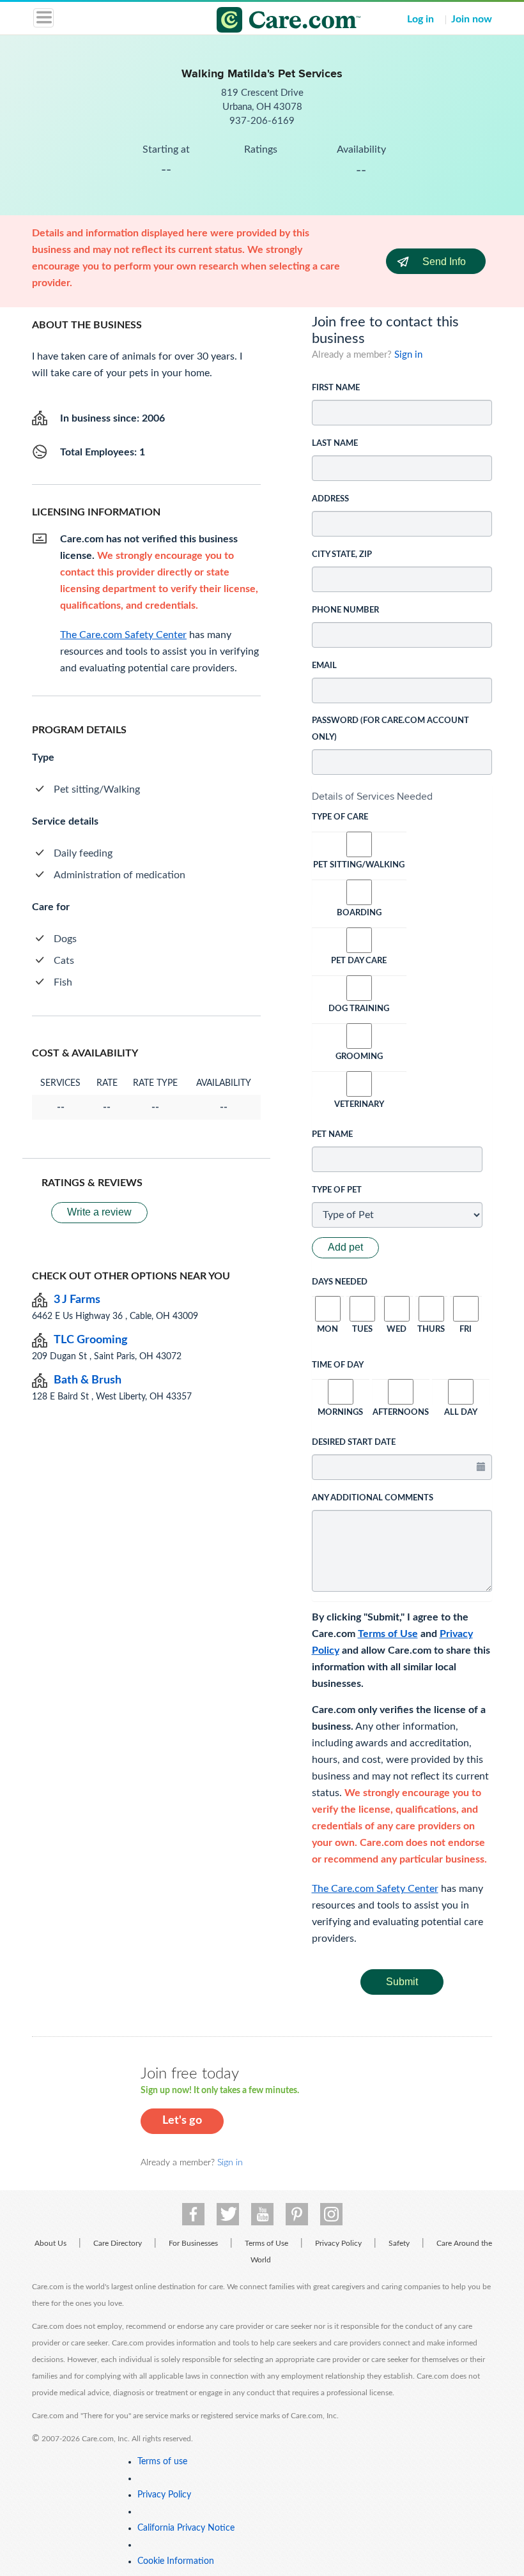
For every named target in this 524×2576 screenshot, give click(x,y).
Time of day (338, 1365)
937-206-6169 (262, 121)
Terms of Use (388, 1634)
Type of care (340, 817)
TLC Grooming (91, 1340)
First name (336, 388)
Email (324, 666)
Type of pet (337, 1190)
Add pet (345, 1247)
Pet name (332, 1135)
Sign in (408, 355)
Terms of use (162, 2462)
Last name (335, 444)
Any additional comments (373, 1498)
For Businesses (193, 2243)
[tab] (402, 796)
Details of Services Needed (372, 796)
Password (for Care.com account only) (390, 729)
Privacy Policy (338, 2243)
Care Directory (118, 2243)
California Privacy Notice (186, 2528)
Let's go (182, 2121)
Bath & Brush (88, 1380)
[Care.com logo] (270, 22)
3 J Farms (77, 1300)
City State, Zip (342, 555)
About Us (50, 2243)
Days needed (340, 1282)
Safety (399, 2243)
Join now (472, 19)
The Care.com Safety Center (375, 1889)
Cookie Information (176, 2561)
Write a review (99, 1212)
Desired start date (354, 1443)
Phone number (345, 610)
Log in (420, 19)
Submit (402, 1982)
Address (330, 499)
